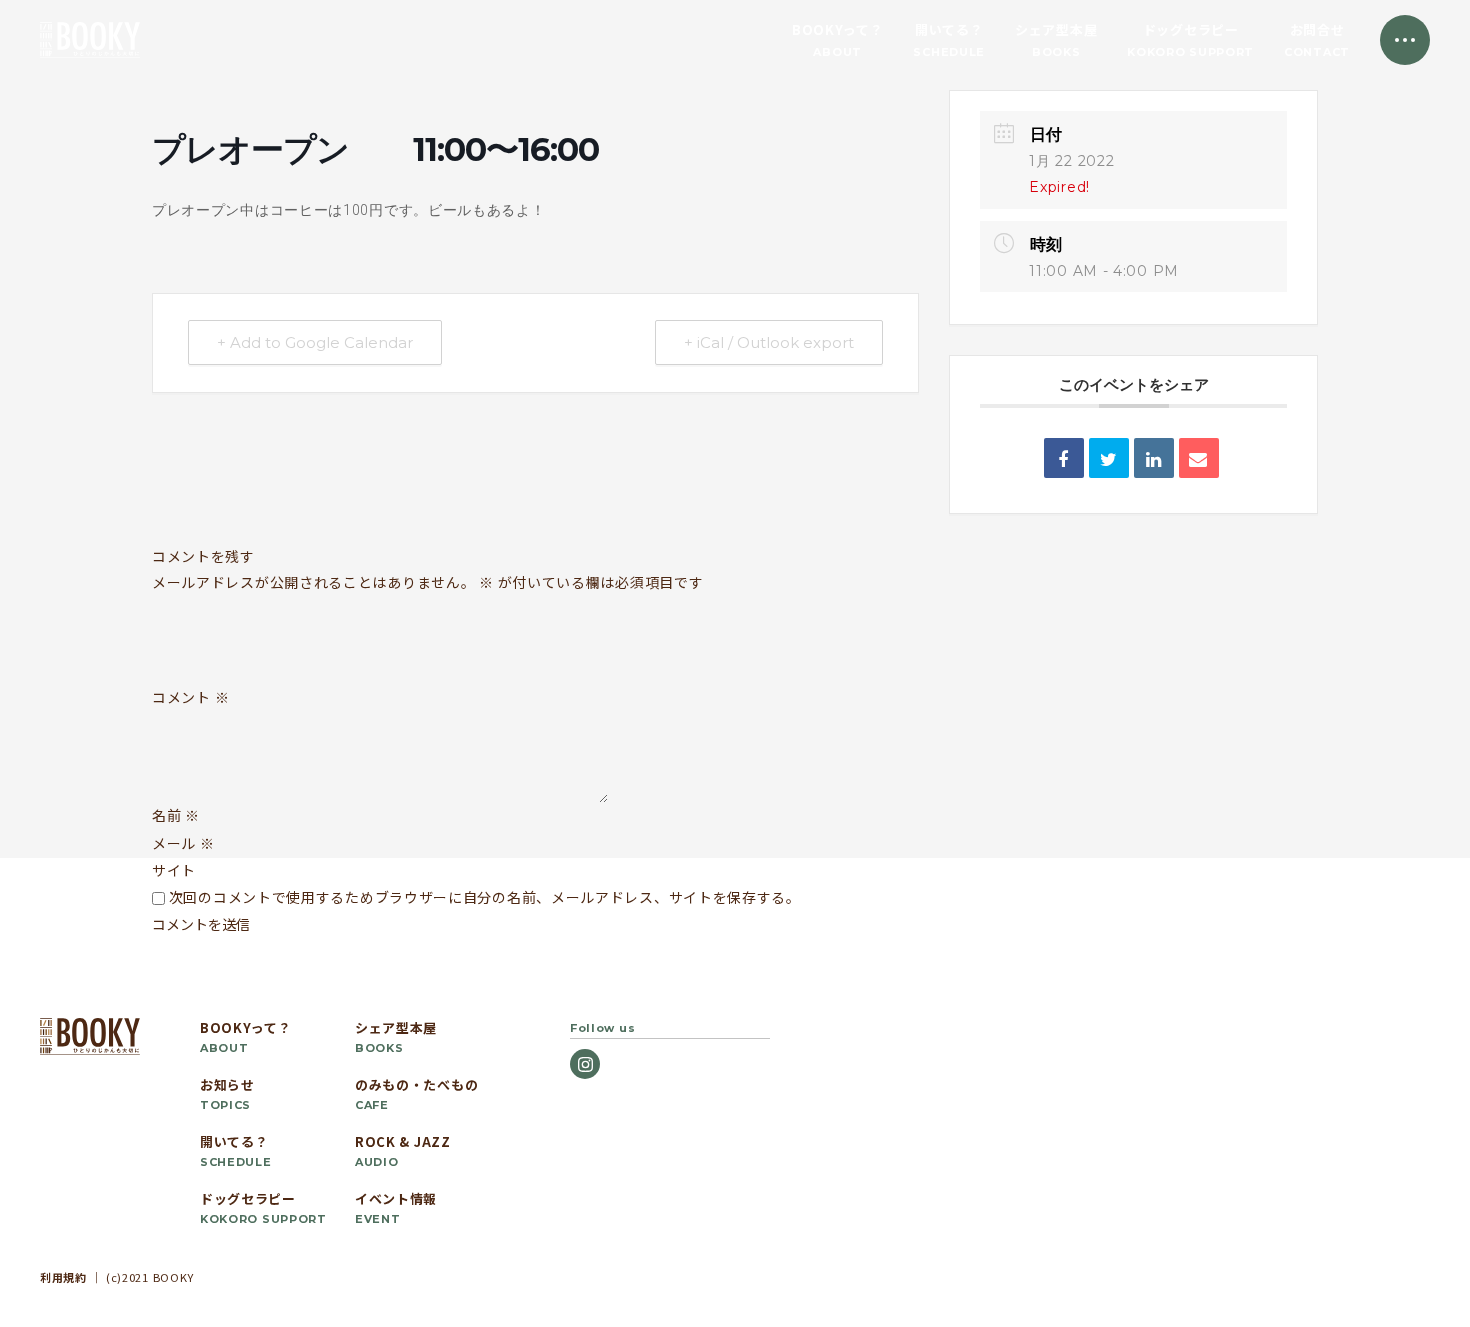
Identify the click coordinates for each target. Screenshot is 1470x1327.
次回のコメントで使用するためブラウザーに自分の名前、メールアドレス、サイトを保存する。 (485, 897)
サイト (174, 870)
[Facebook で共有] (1064, 458)
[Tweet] (1109, 458)
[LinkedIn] (1154, 458)
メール (183, 843)
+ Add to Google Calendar (315, 342)
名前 (176, 815)
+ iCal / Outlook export (769, 342)
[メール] (1199, 458)
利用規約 (63, 1277)
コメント (190, 698)
